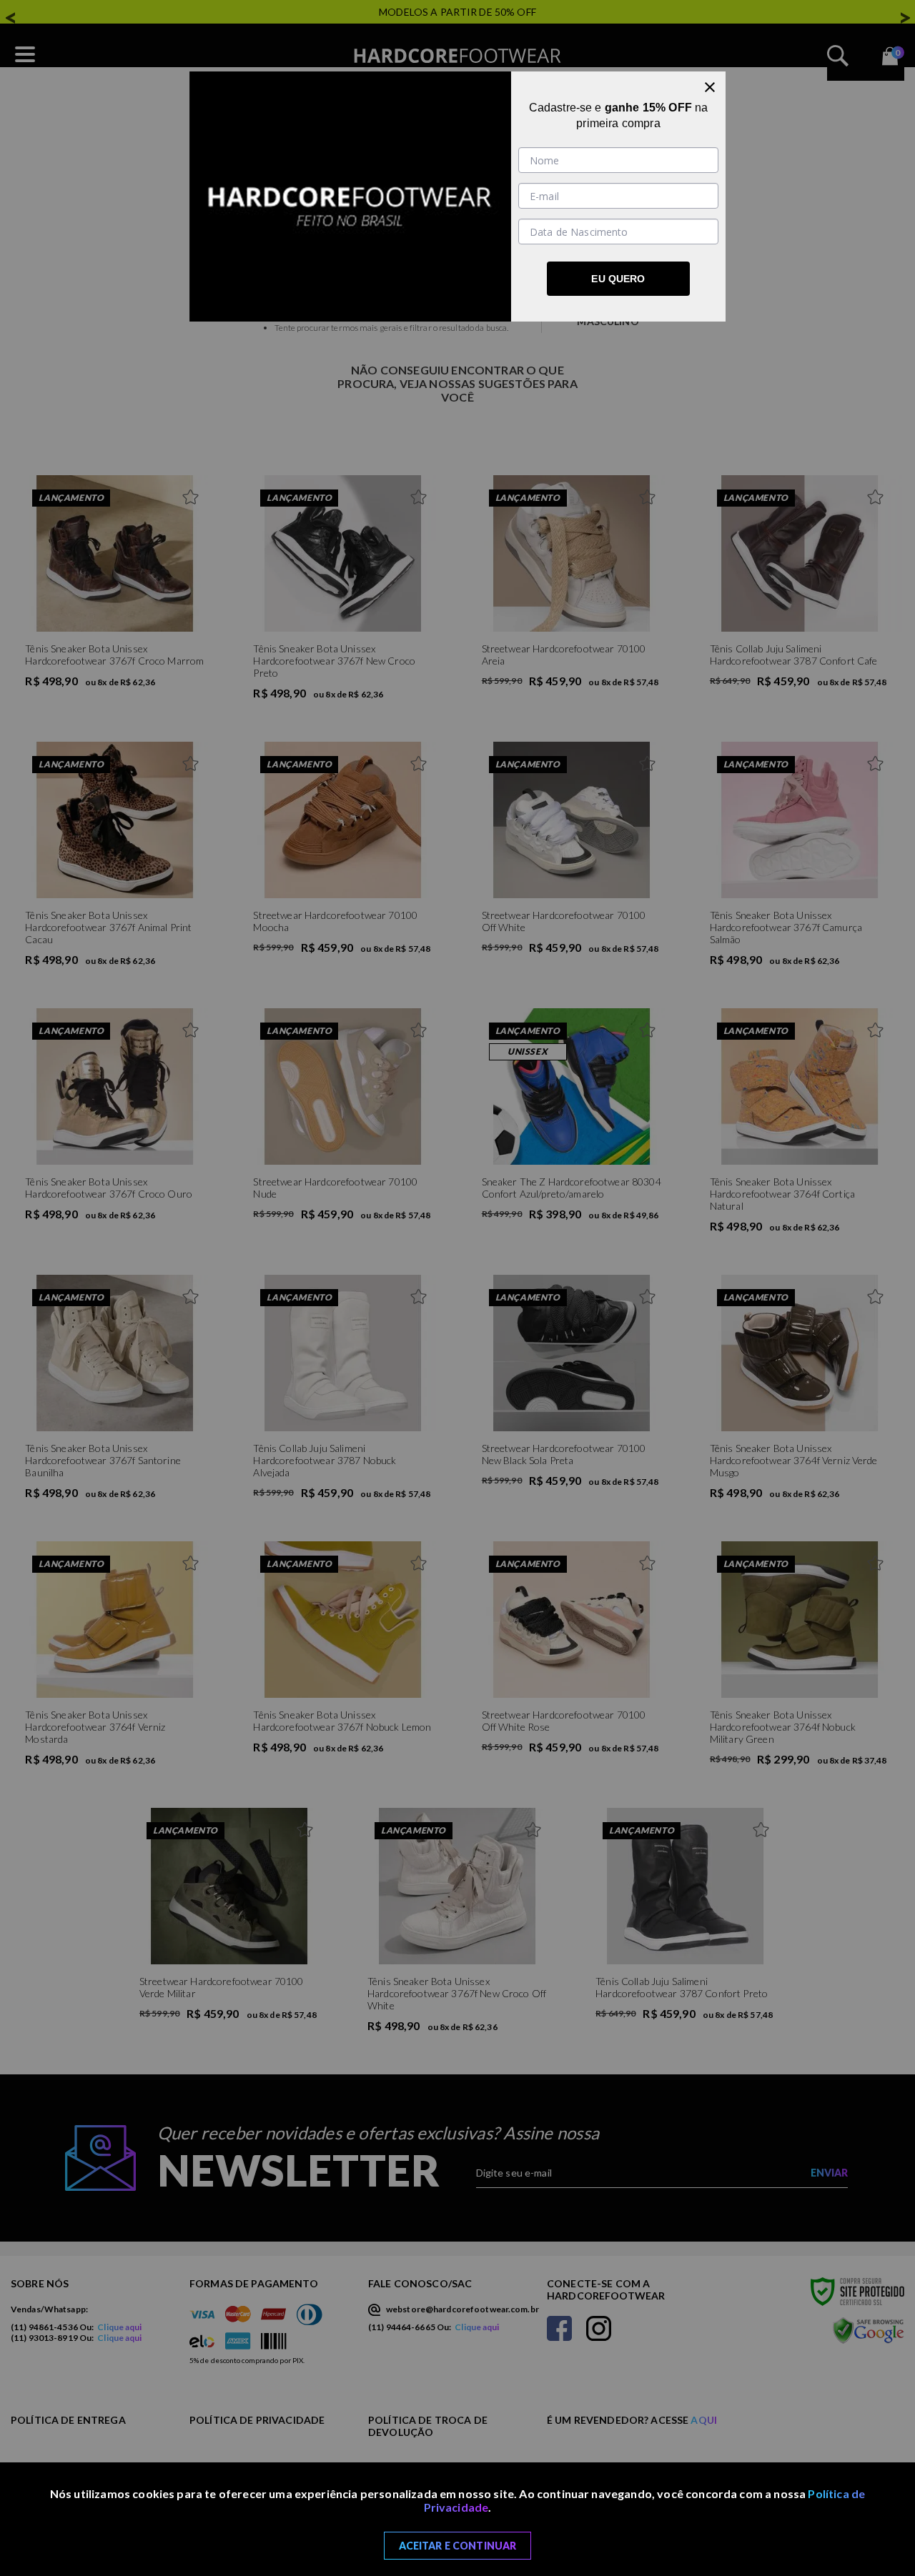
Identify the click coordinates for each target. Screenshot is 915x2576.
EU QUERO (618, 279)
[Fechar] (710, 87)
